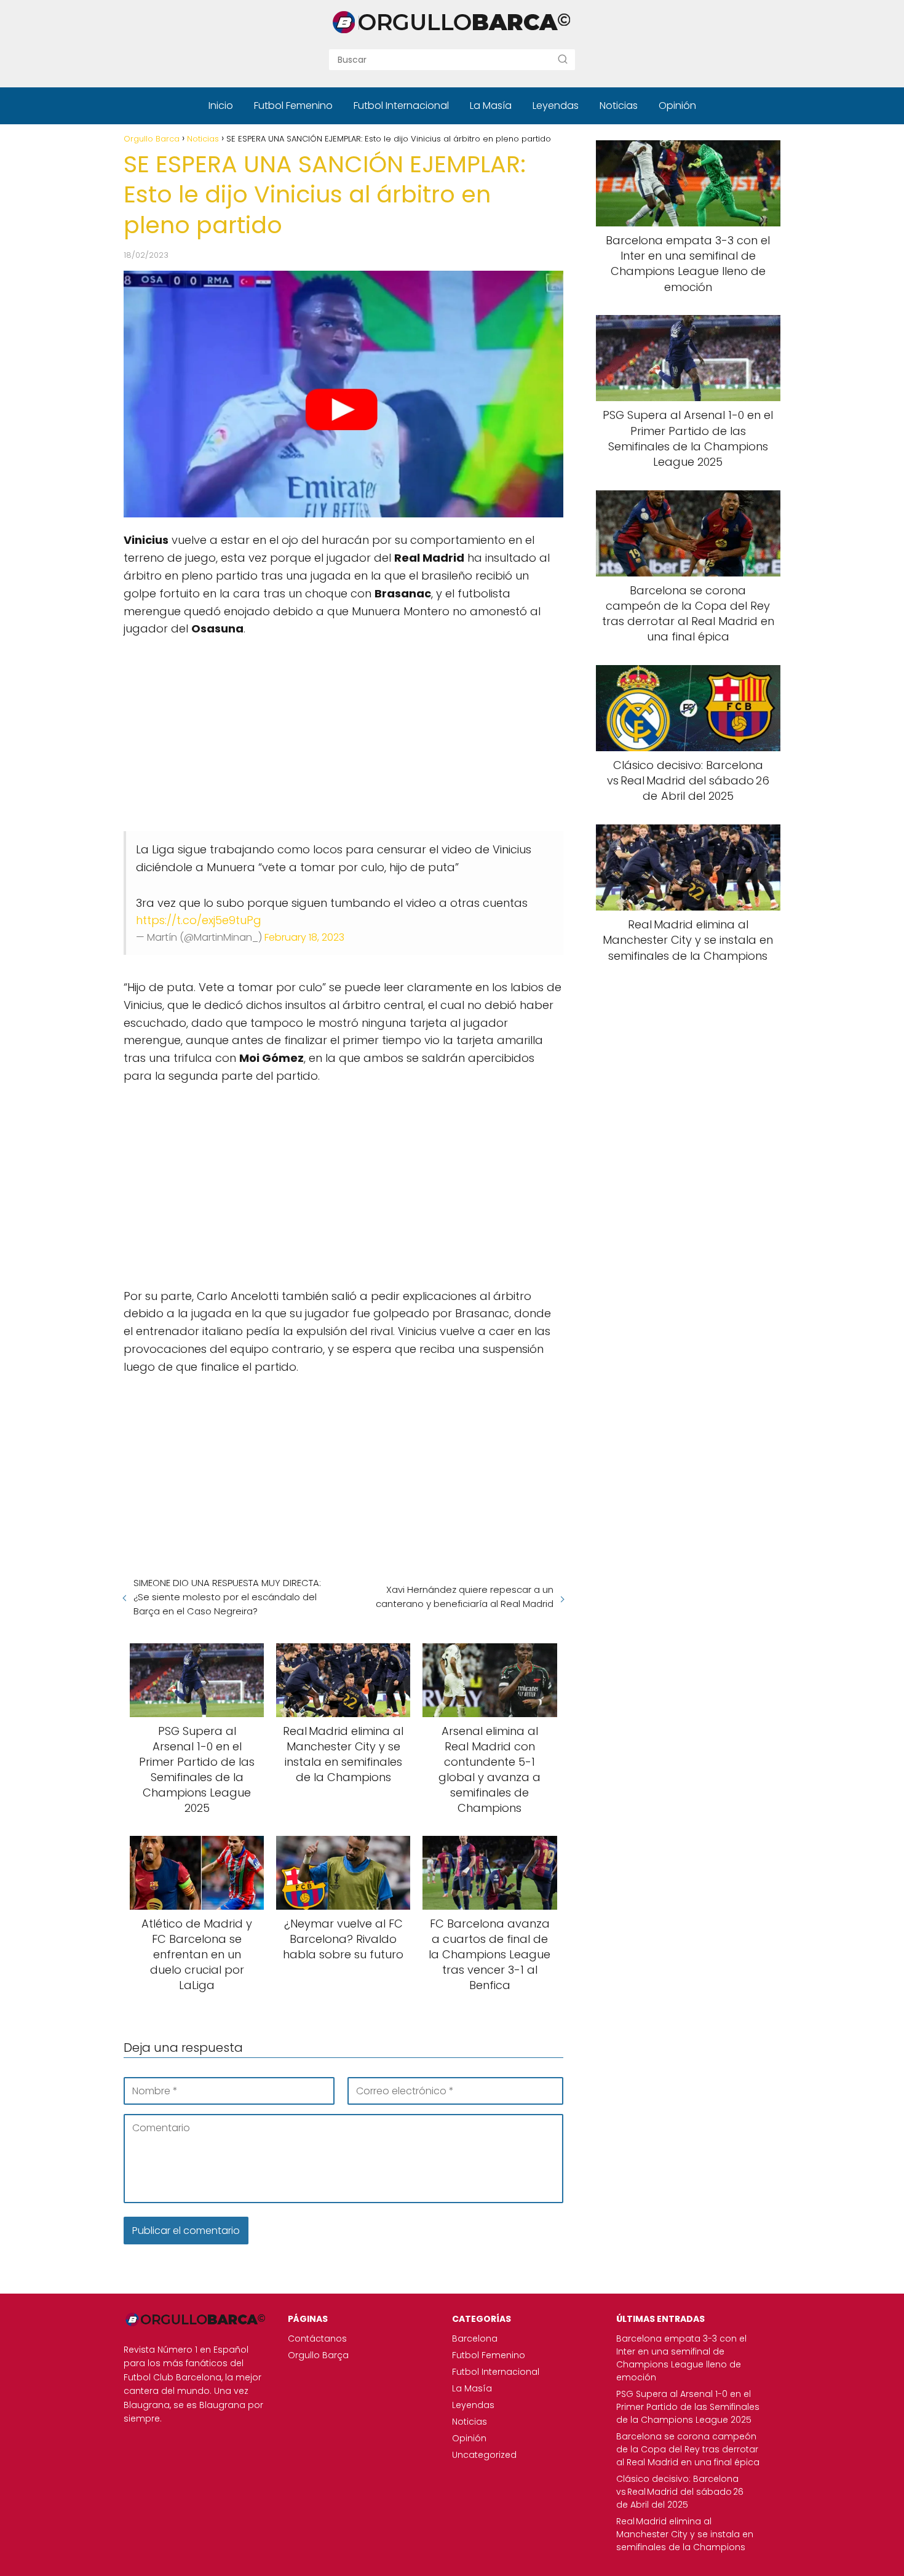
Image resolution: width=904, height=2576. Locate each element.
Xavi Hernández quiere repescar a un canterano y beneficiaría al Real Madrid (464, 1597)
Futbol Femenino (293, 106)
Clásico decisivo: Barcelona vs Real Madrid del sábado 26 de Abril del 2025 (680, 2492)
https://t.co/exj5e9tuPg (199, 920)
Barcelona (475, 2339)
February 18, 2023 (304, 937)
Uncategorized (484, 2455)
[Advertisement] (343, 736)
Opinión (677, 106)
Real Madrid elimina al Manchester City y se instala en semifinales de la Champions (685, 2534)
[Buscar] (563, 59)
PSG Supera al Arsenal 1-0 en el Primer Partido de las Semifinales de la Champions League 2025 (688, 2407)
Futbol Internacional (401, 106)
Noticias (619, 106)
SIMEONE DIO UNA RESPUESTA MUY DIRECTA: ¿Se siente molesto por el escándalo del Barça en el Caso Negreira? (227, 1597)
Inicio (221, 106)
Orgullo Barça (318, 2355)
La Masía (491, 106)
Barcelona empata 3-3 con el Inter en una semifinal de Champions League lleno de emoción (681, 2358)
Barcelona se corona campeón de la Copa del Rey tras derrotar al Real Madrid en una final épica (688, 2449)
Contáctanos (317, 2339)
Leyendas (556, 106)
